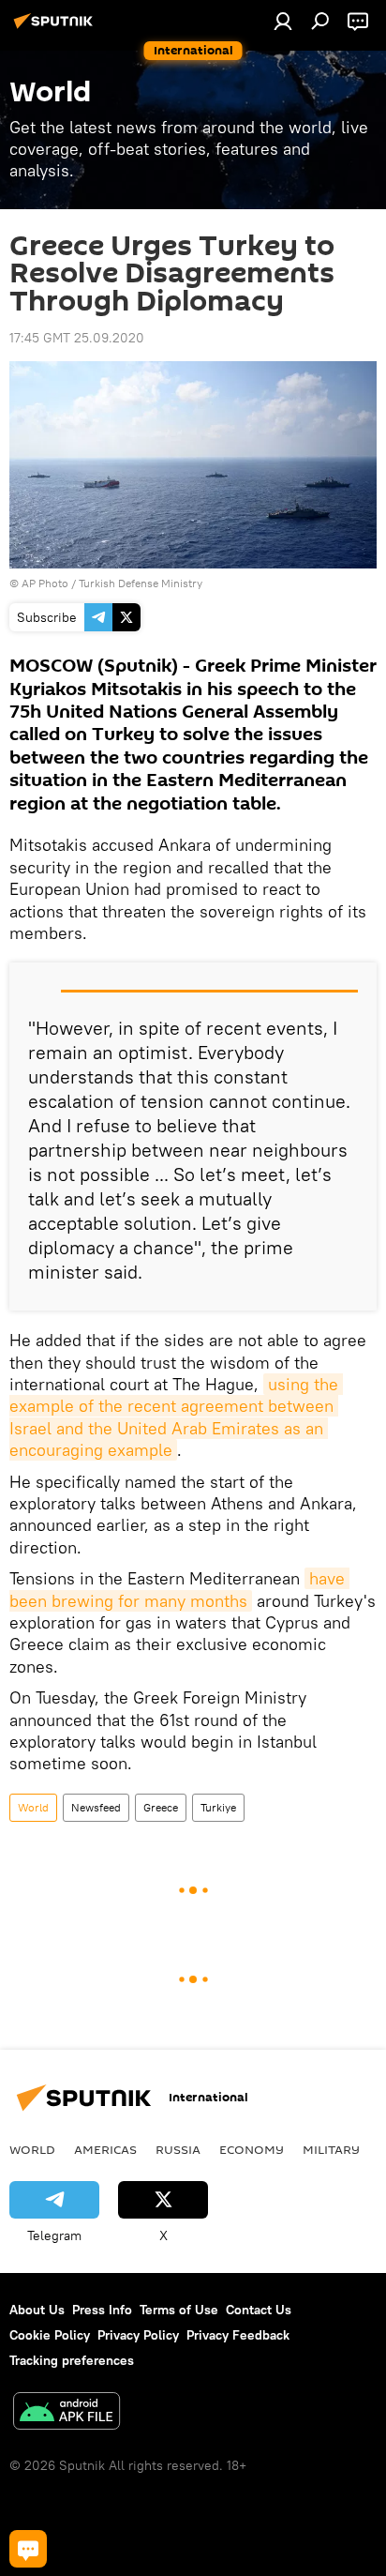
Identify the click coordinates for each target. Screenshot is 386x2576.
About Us (37, 2310)
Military (331, 2149)
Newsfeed (96, 1807)
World (33, 1807)
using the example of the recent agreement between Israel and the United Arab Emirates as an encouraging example (176, 1417)
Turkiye (218, 1807)
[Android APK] (67, 2413)
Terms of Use (179, 2310)
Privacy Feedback (238, 2335)
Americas (105, 2149)
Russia (178, 2149)
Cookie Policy (50, 2335)
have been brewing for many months (179, 1589)
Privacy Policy (138, 2335)
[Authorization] (283, 21)
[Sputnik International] (56, 28)
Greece (161, 1807)
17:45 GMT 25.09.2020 (77, 338)
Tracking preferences (72, 2360)
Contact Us (259, 2310)
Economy (252, 2149)
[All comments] (28, 2549)
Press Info (102, 2310)
